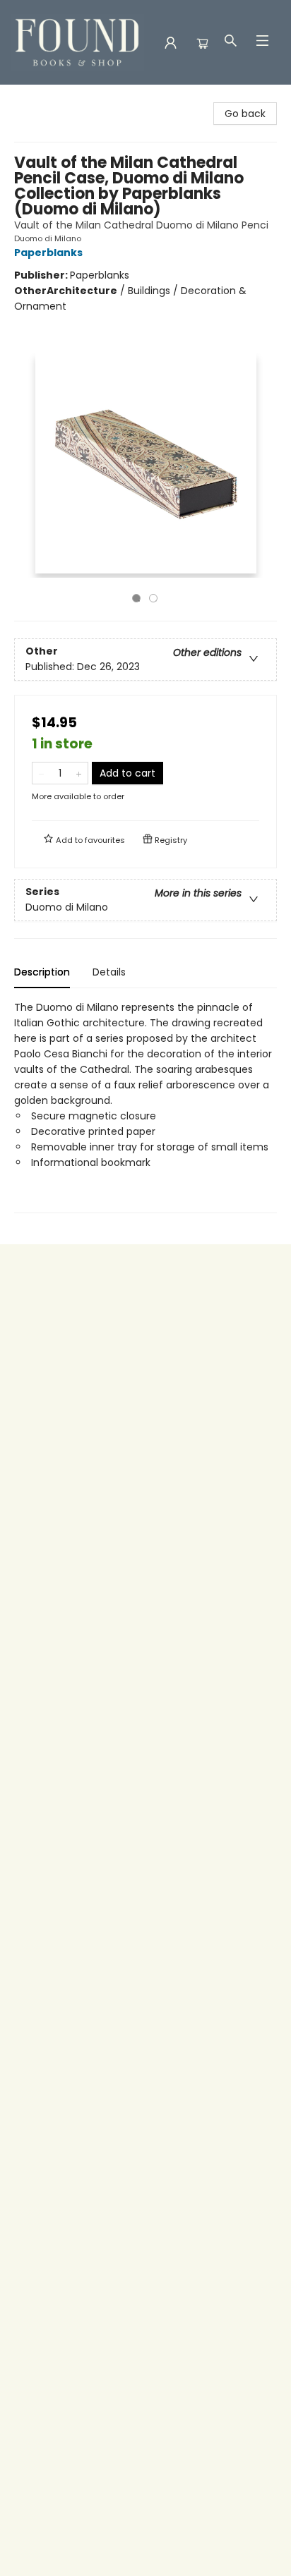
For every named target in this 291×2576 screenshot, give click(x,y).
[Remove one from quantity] (41, 773)
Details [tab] (109, 972)
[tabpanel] (145, 1106)
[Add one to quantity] (79, 773)
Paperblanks (48, 253)
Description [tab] (42, 972)
